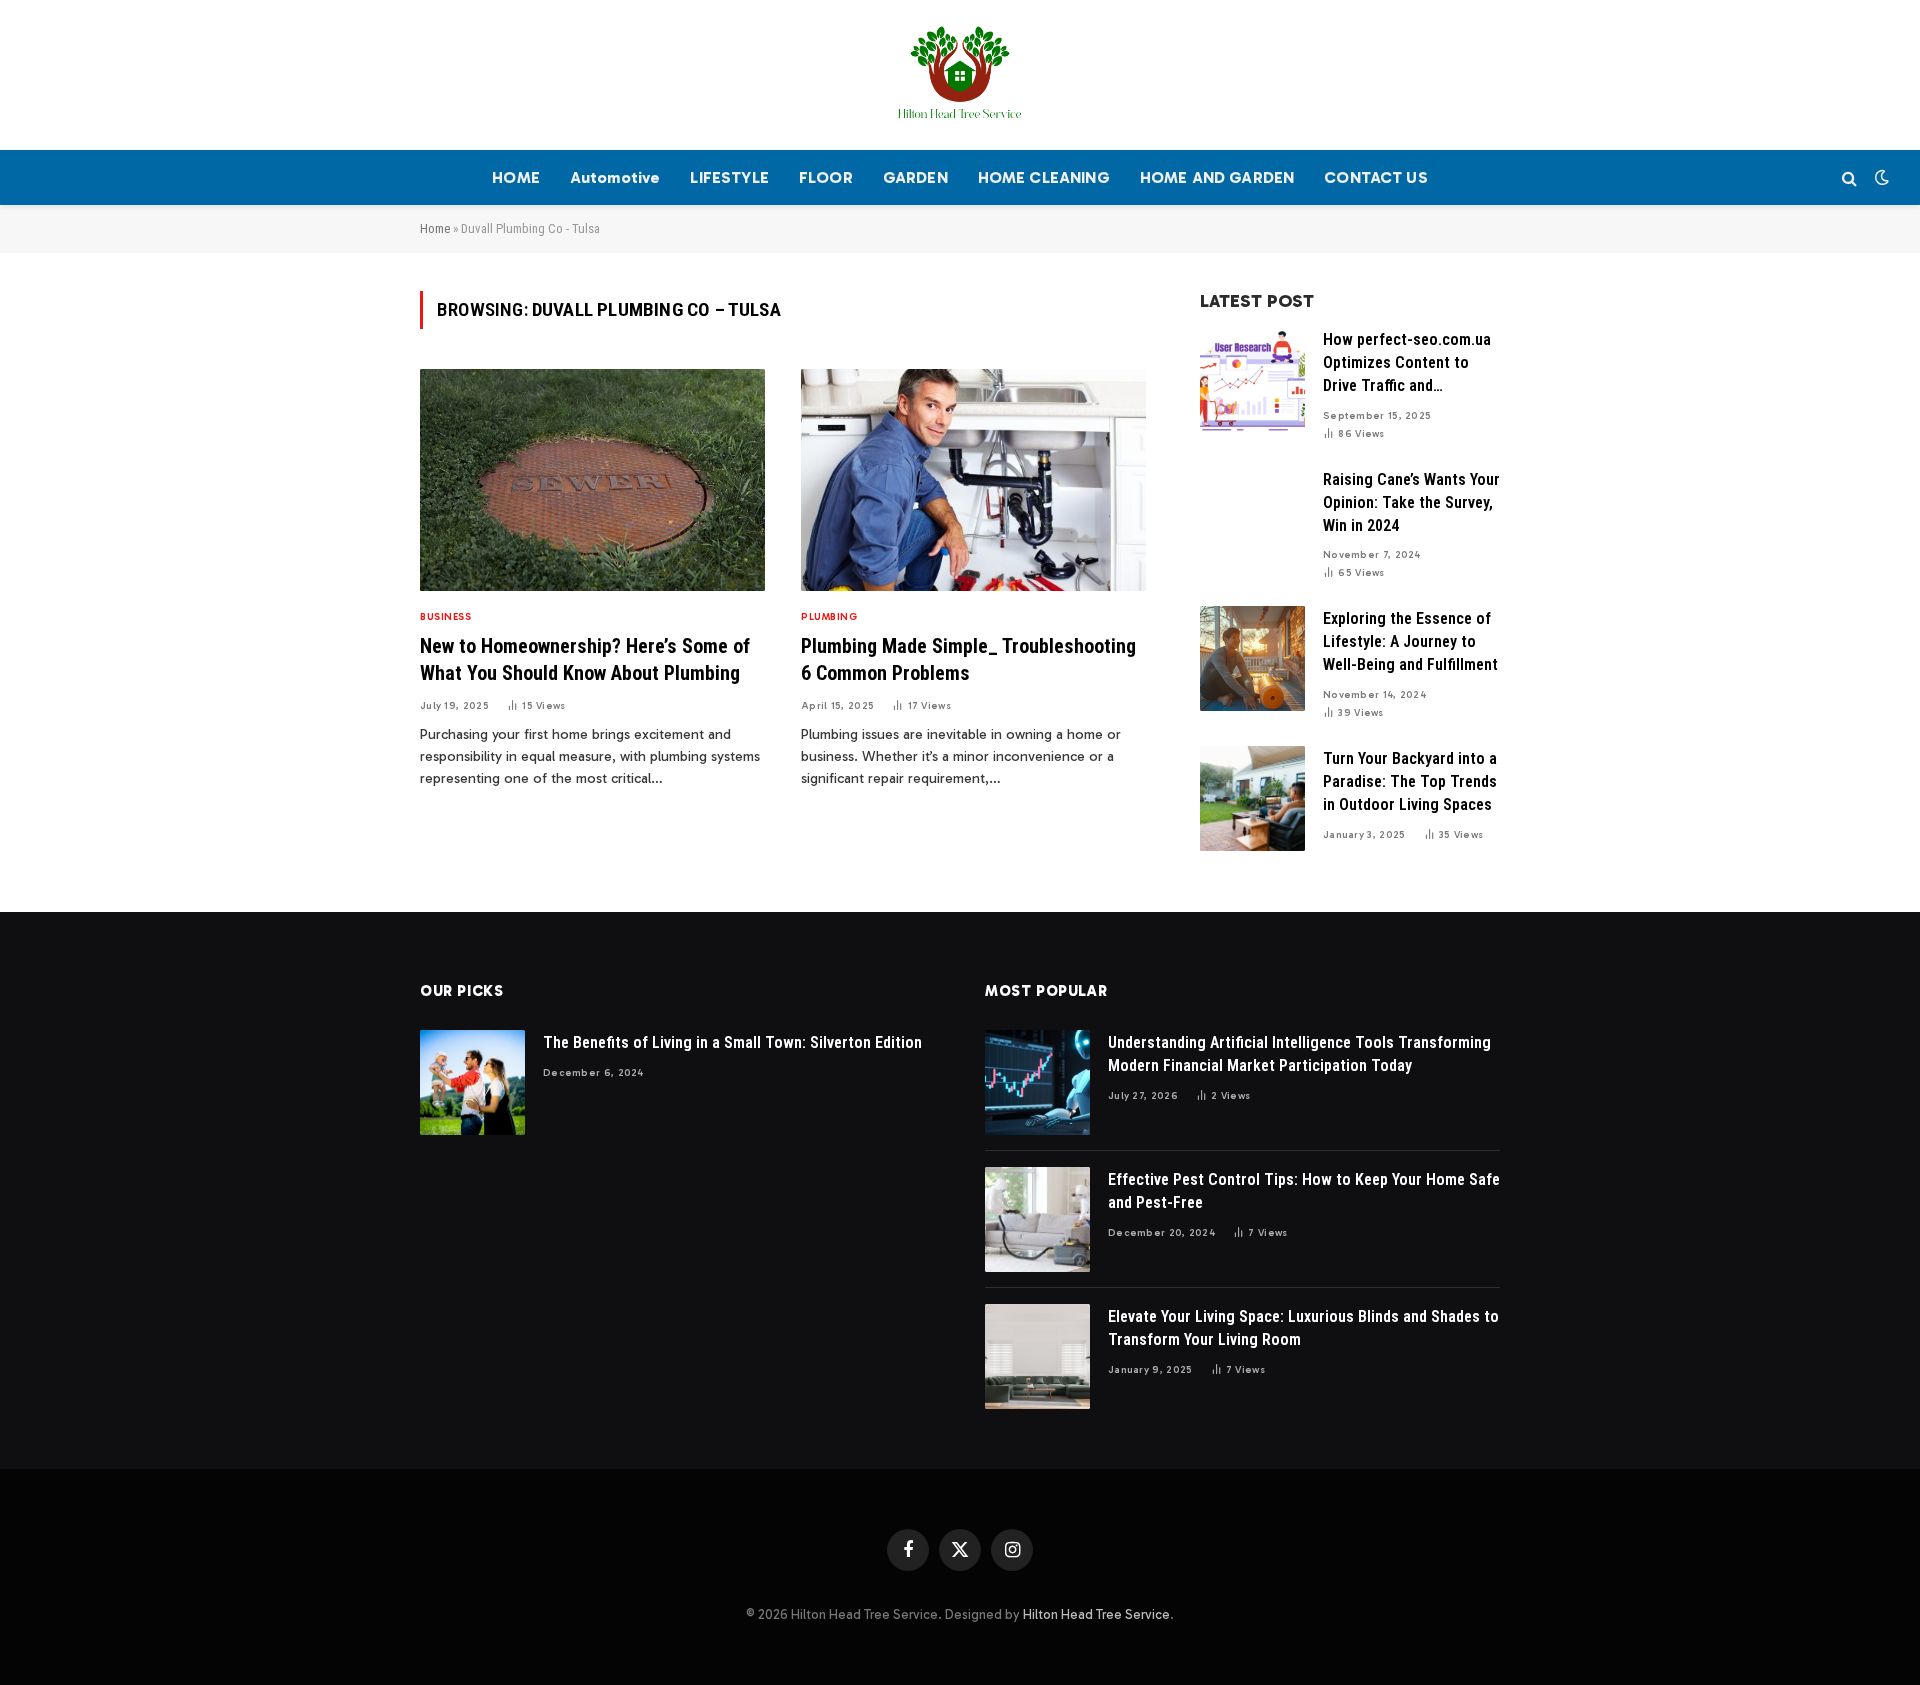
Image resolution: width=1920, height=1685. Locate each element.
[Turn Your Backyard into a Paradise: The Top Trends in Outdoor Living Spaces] (1252, 798)
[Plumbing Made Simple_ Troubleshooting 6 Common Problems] (973, 480)
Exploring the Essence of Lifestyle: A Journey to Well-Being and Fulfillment (1410, 641)
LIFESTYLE (729, 177)
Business (445, 617)
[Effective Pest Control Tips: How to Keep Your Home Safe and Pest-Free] (1037, 1219)
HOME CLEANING (1044, 177)
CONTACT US (1376, 177)
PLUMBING (829, 617)
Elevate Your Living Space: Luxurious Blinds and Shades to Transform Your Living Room (1303, 1328)
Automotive (615, 177)
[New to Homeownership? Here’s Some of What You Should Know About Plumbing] (592, 480)
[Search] (1849, 177)
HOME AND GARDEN (1217, 177)
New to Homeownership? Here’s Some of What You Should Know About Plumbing (585, 659)
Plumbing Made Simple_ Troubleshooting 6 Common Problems (968, 659)
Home (435, 228)
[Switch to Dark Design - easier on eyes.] (1880, 177)
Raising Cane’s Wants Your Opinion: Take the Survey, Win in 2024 (1411, 502)
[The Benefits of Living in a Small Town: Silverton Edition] (472, 1082)
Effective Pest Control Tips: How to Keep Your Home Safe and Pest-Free (1304, 1191)
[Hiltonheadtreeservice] (960, 75)
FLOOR (826, 177)
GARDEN (915, 177)
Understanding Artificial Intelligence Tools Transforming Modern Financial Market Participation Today (1299, 1054)
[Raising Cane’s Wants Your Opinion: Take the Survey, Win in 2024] (1252, 519)
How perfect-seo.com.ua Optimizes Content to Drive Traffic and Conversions (1407, 364)
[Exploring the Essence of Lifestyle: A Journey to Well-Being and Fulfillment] (1252, 658)
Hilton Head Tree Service (1096, 1614)
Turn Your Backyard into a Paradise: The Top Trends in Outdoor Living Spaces (1410, 781)
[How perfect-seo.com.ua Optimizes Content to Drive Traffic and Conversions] (1252, 379)
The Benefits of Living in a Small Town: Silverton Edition (732, 1042)
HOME (516, 177)
